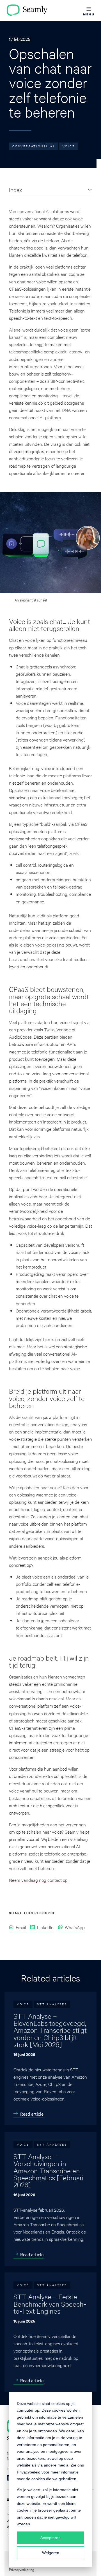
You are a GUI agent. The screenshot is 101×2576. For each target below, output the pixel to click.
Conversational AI (34, 146)
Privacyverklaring (22, 2569)
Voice (69, 146)
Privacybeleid (29, 2472)
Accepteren (50, 2538)
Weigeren (51, 2553)
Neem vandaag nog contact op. (39, 1880)
